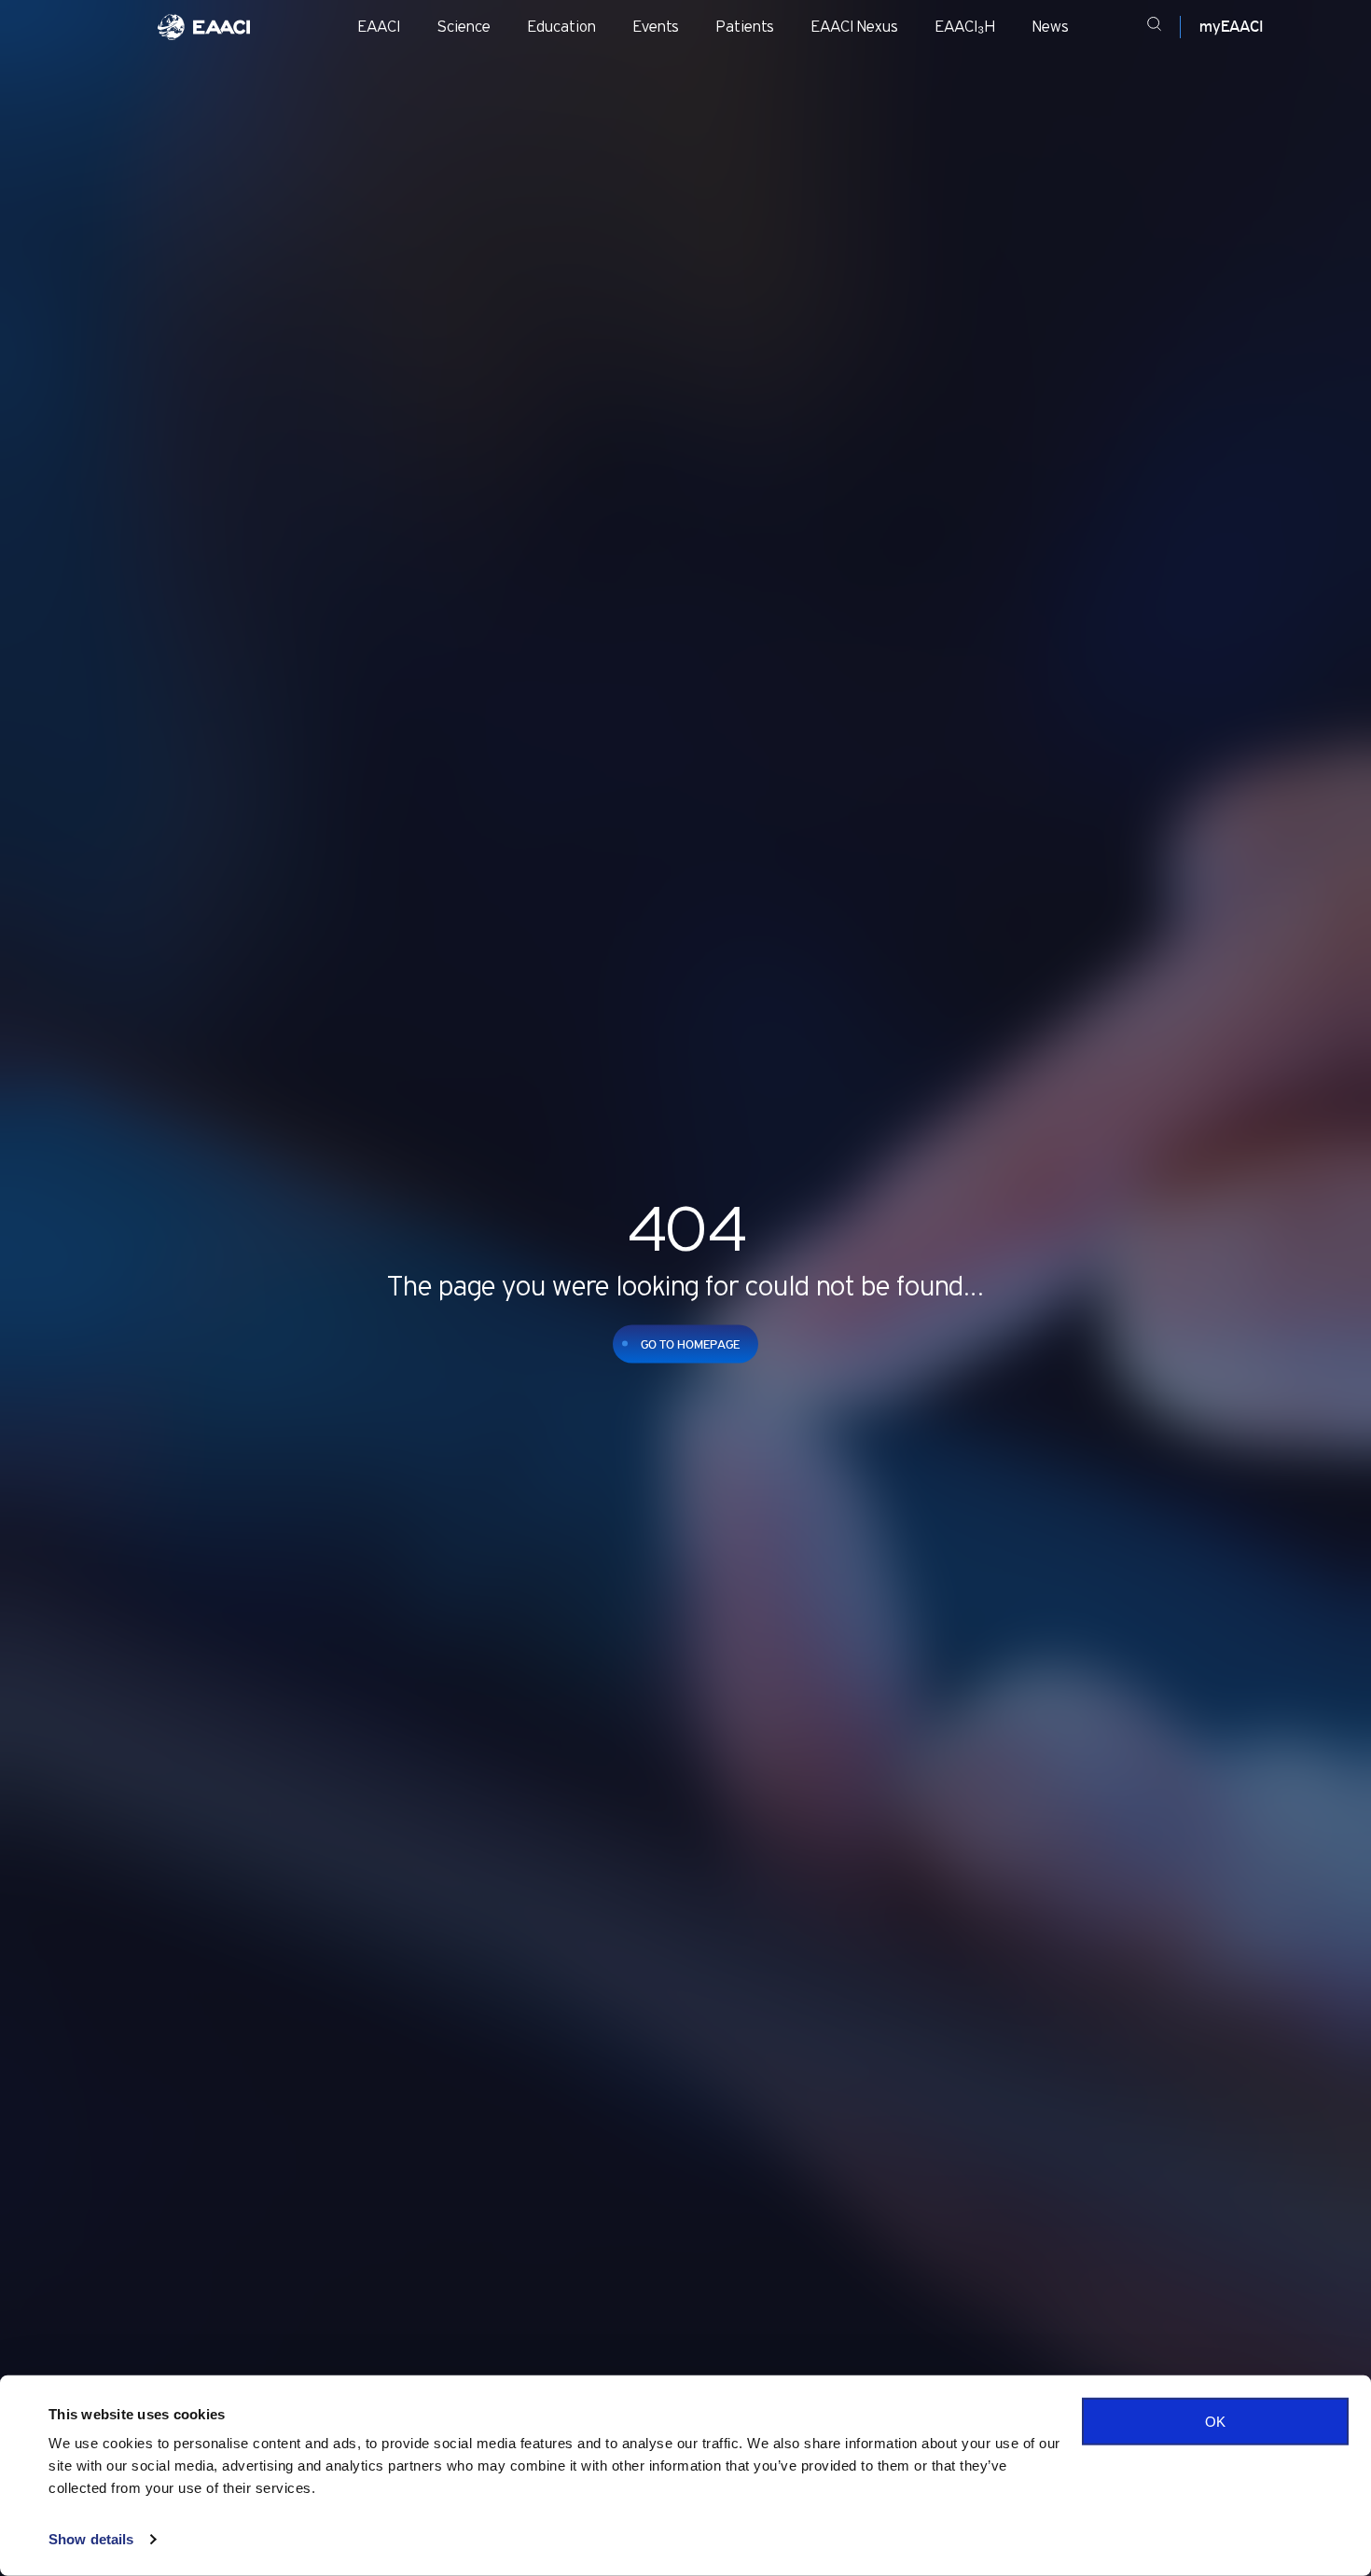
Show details (91, 2539)
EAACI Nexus (855, 27)
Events (656, 27)
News (1051, 27)
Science (464, 27)
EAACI (379, 27)
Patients (745, 27)
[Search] (1154, 27)
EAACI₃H (965, 27)
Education (562, 27)
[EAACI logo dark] (204, 27)
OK (1215, 2422)
